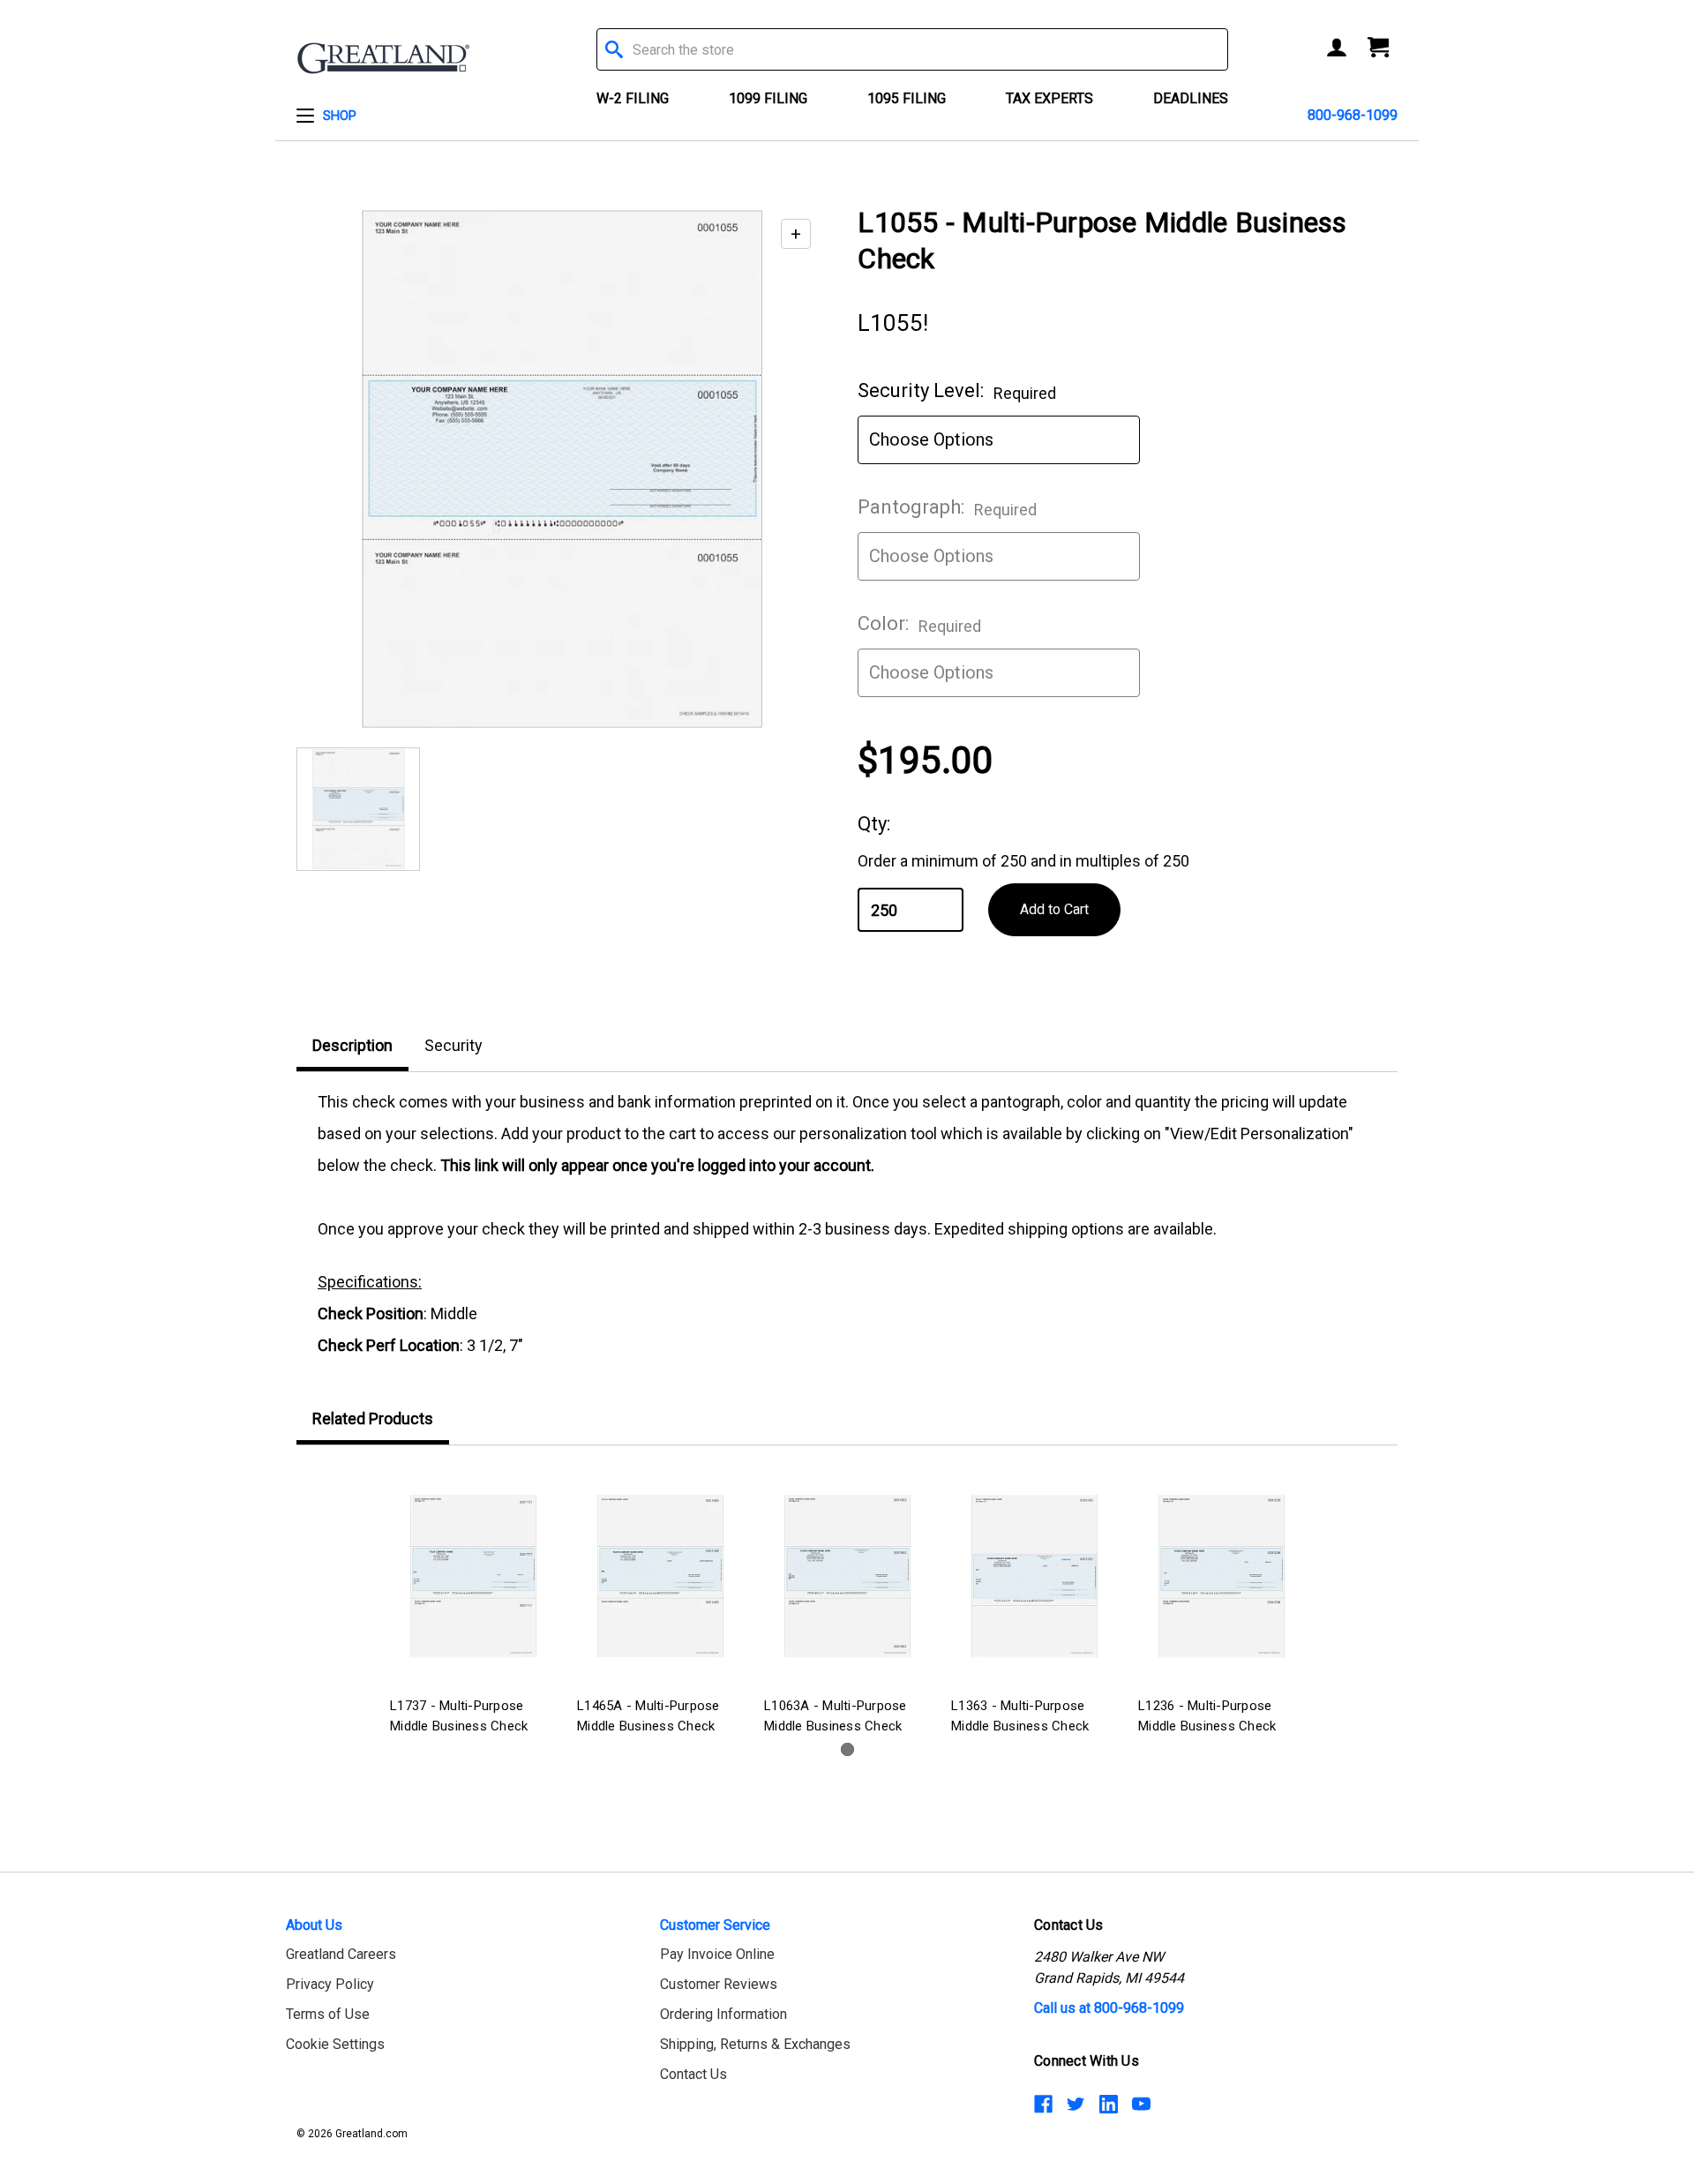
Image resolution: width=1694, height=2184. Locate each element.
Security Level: (957, 391)
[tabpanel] (473, 1603)
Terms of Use (328, 2014)
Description (352, 1045)
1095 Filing (907, 98)
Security (453, 1045)
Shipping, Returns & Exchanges (755, 2044)
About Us (314, 1925)
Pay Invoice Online (717, 1954)
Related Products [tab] (373, 1418)
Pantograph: (947, 507)
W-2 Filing (633, 98)
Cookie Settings (335, 2044)
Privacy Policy (330, 1984)
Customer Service (715, 1925)
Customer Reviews (719, 1984)
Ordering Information (723, 2014)
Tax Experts (1049, 98)
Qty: (874, 824)
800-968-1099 (1353, 115)
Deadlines (1191, 98)
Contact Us (693, 2074)
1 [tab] (847, 1749)
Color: (919, 624)
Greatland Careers (341, 1954)
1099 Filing (768, 98)
